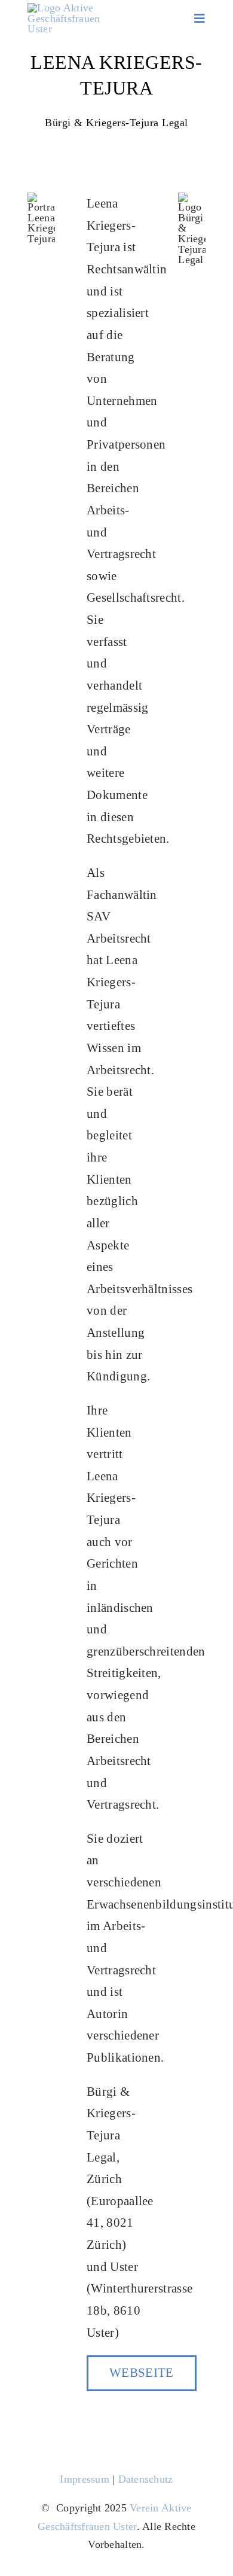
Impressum (84, 2479)
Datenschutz (146, 2479)
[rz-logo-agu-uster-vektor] (64, 8)
